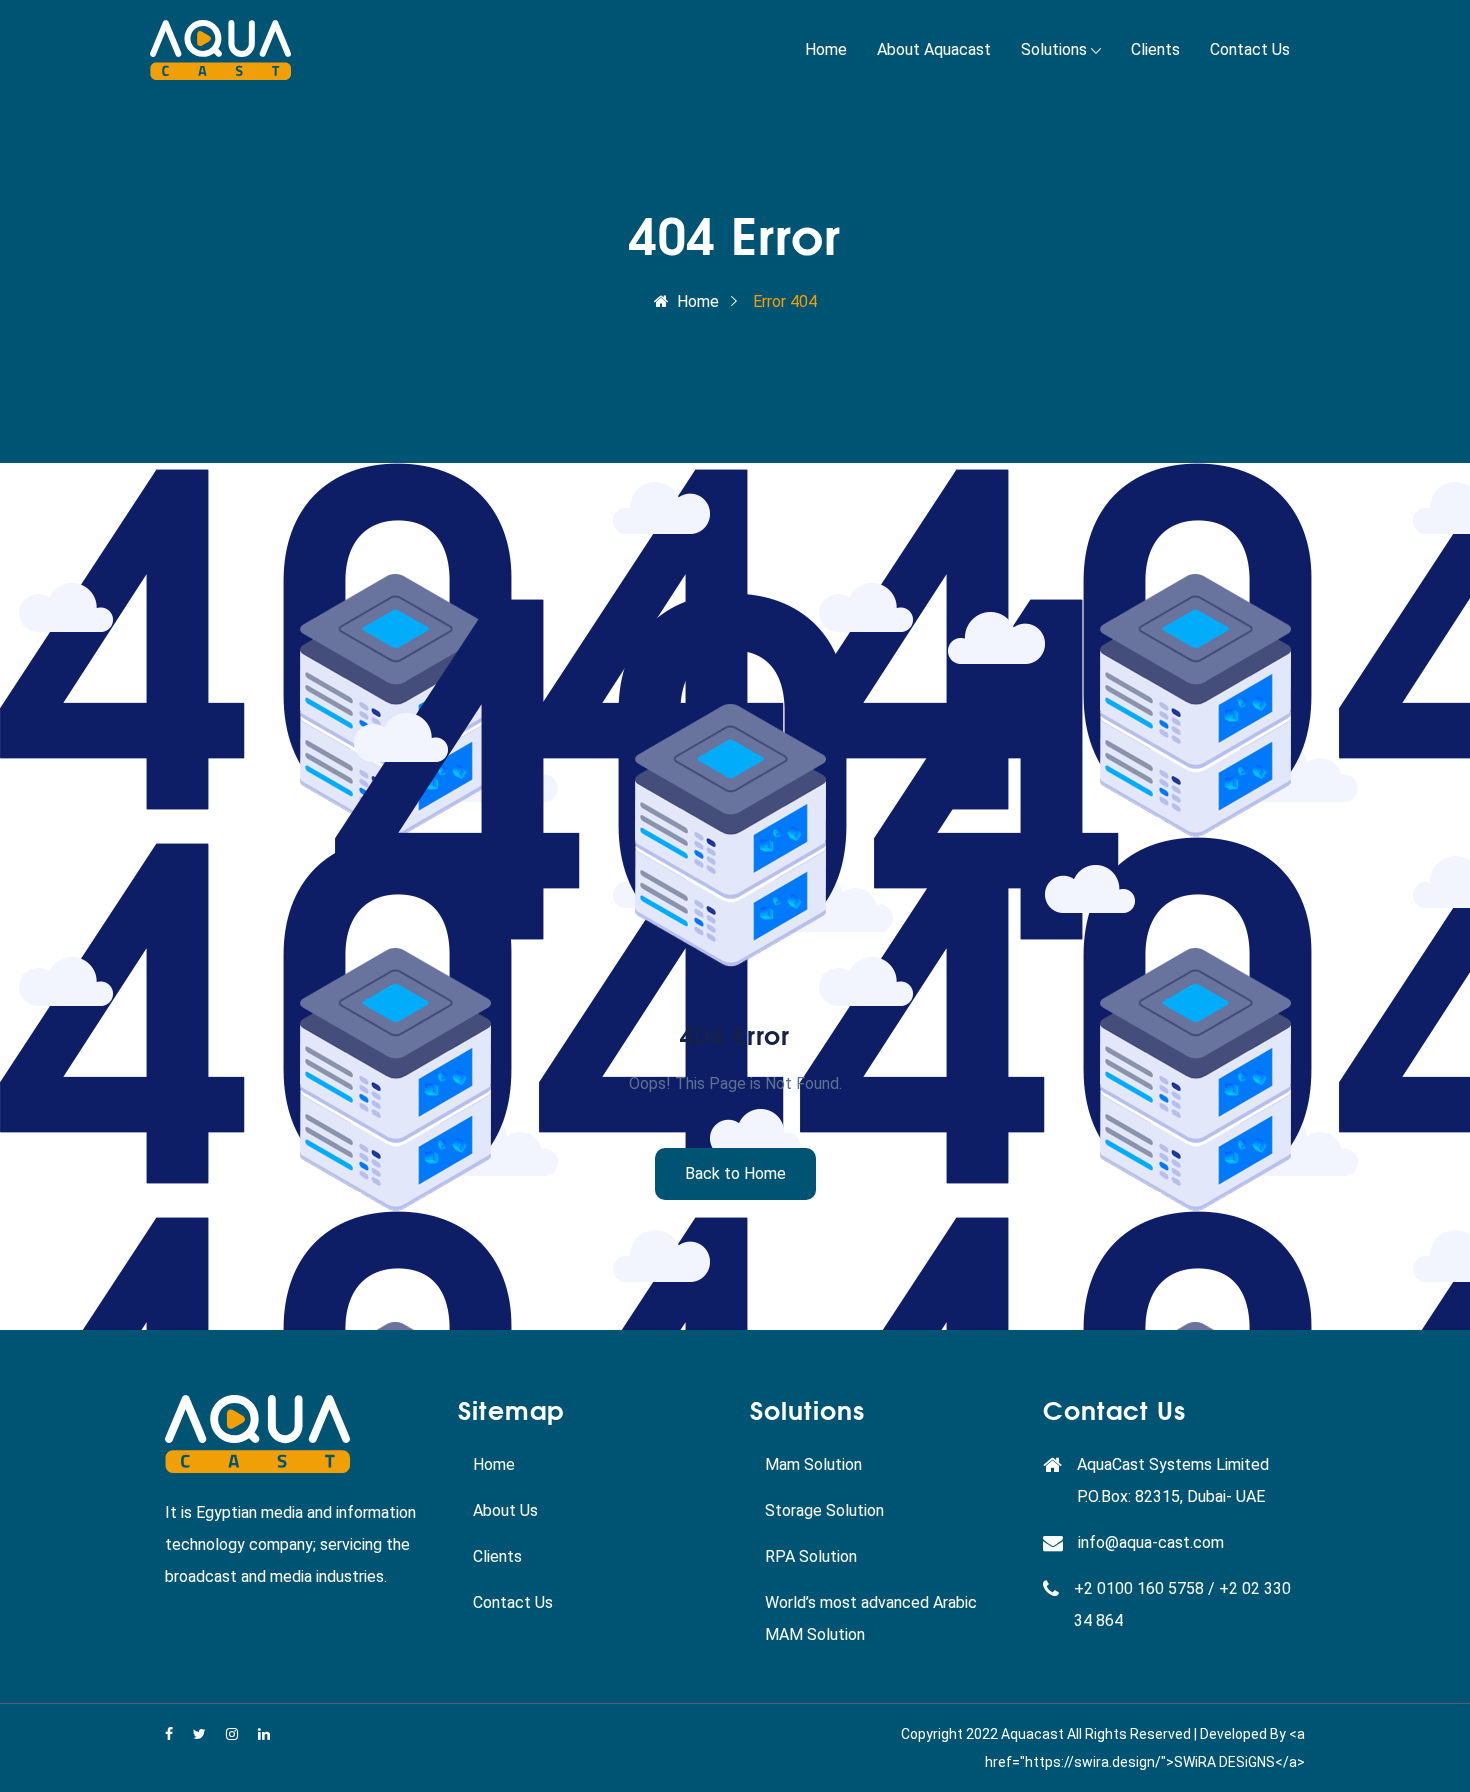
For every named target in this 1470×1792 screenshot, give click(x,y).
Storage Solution (824, 1510)
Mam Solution (813, 1464)
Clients (1155, 49)
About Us (505, 1510)
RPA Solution (811, 1556)
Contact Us (1250, 49)
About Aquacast (934, 49)
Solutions (1054, 49)
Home (826, 49)
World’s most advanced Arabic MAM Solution (871, 1618)
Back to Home (735, 1173)
